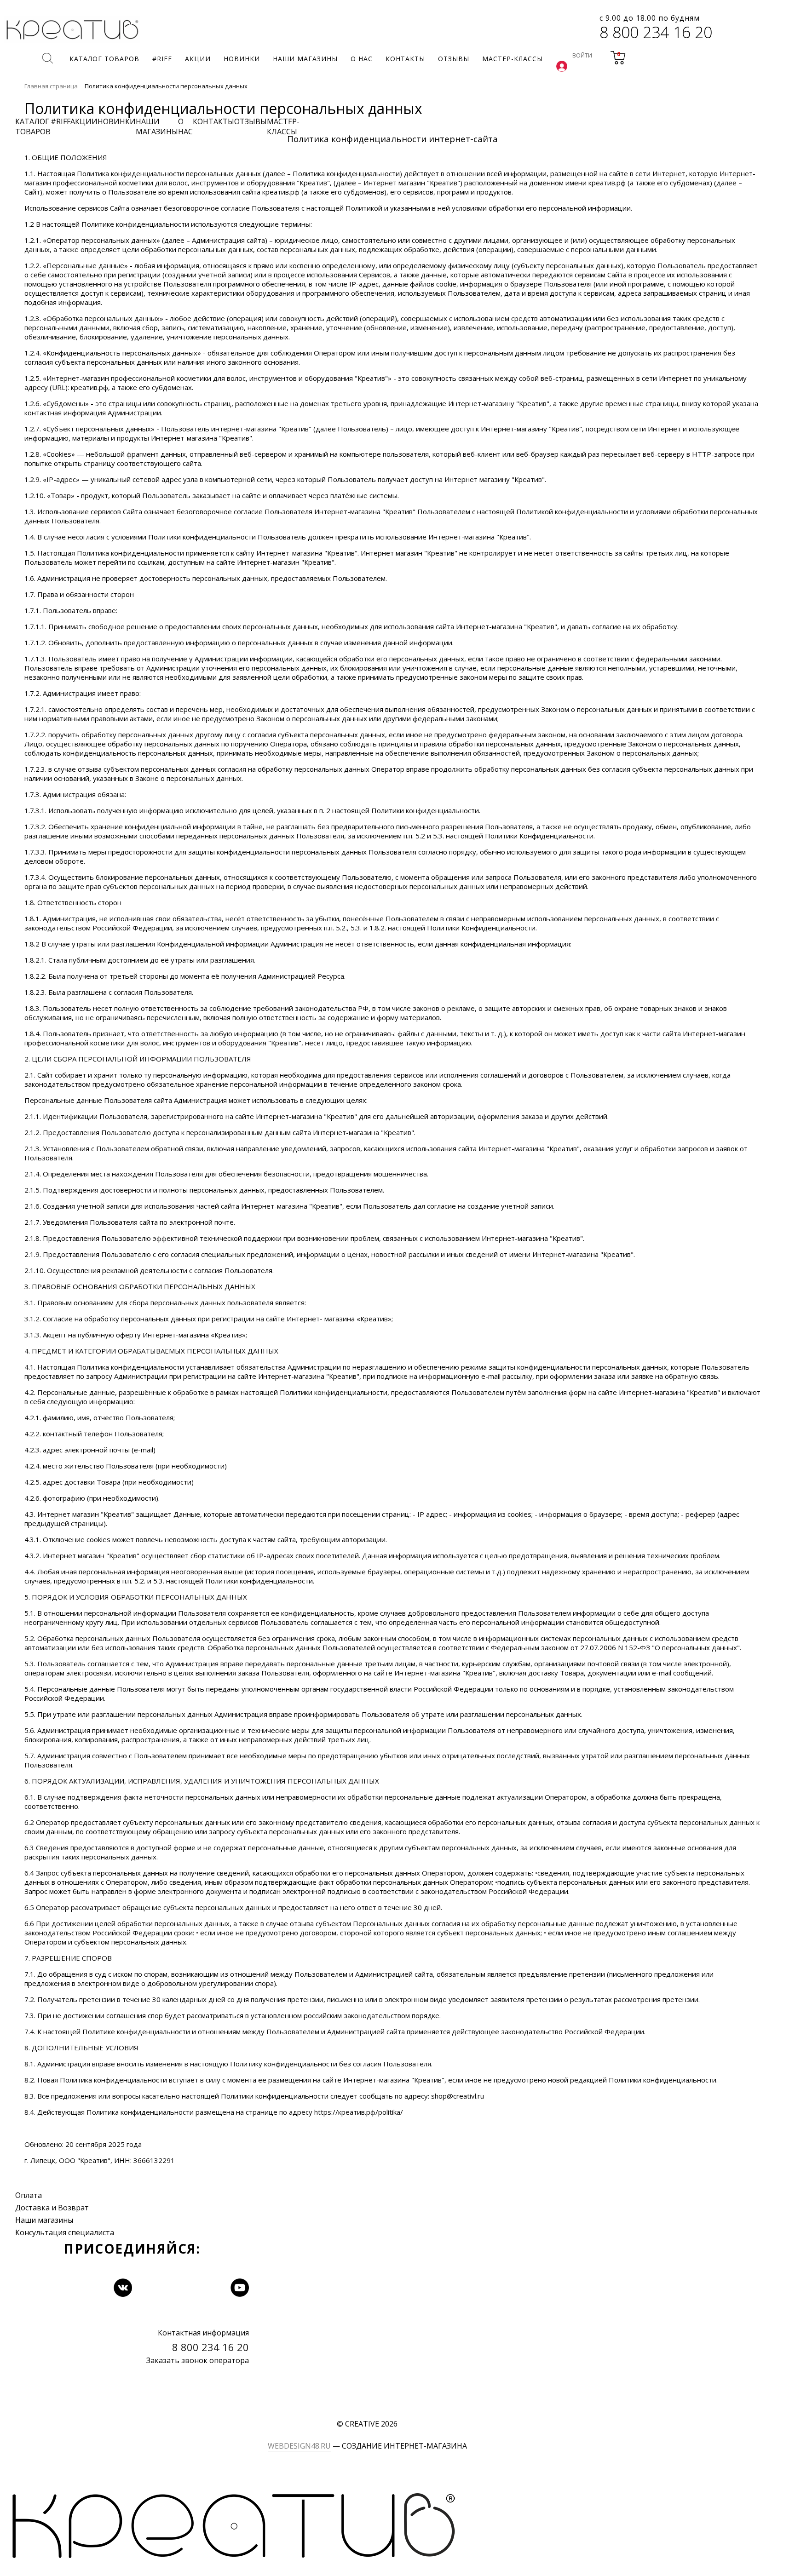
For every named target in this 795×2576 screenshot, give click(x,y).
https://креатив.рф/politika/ (359, 2112)
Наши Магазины (157, 126)
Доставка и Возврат (52, 2208)
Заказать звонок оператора (198, 2360)
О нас (185, 126)
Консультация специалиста (65, 2232)
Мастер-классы (283, 126)
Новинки (117, 121)
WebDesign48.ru (299, 2446)
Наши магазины (44, 2220)
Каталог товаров (33, 126)
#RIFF (60, 121)
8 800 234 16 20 (656, 32)
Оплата (29, 2195)
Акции (84, 121)
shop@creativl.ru (458, 2096)
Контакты (213, 121)
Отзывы (251, 121)
